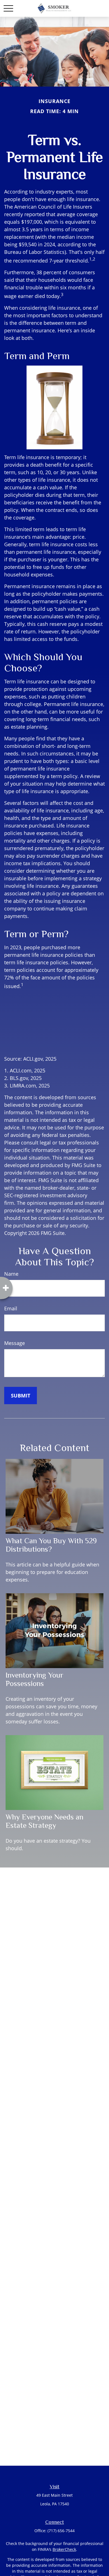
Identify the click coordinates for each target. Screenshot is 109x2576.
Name (11, 1274)
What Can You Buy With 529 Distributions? (51, 1545)
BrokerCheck (64, 2549)
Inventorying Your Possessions (35, 1679)
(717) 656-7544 (61, 2531)
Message (15, 1343)
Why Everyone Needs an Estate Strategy (44, 1821)
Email (11, 1308)
